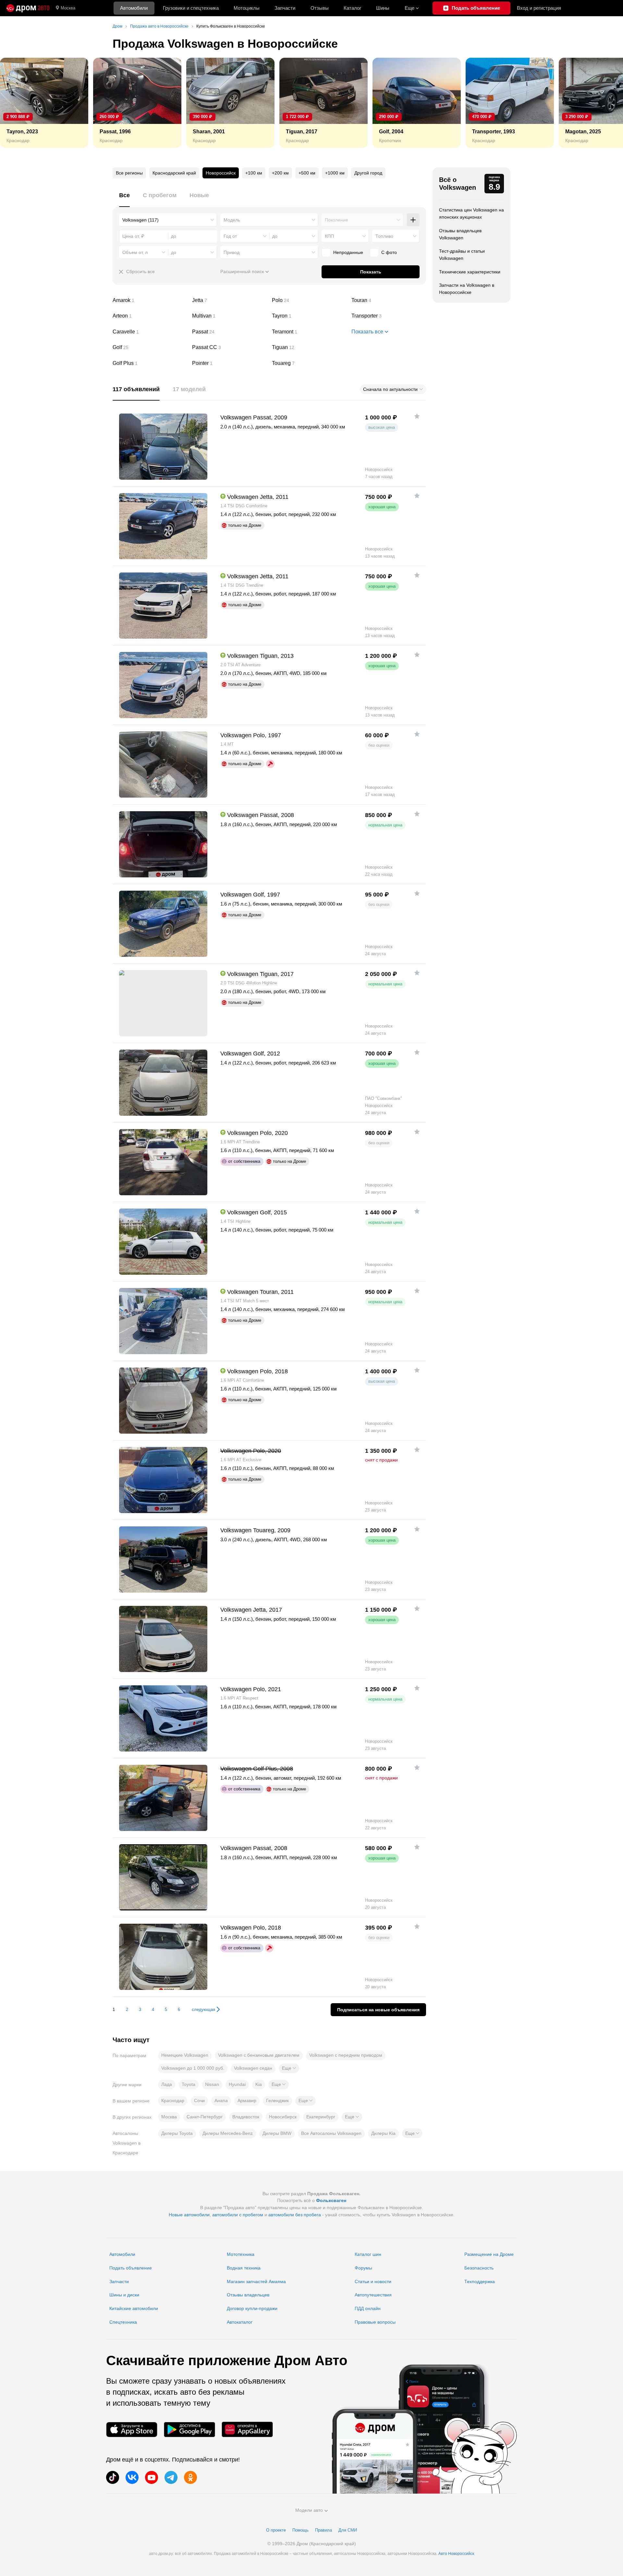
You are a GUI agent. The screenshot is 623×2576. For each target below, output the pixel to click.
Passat (229, 332)
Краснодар (173, 2101)
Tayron (309, 316)
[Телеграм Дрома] (171, 2477)
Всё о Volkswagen (458, 184)
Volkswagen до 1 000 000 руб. (193, 2068)
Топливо (384, 236)
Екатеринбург (321, 2117)
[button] (289, 2068)
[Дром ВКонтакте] (132, 2477)
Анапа (221, 2101)
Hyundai (237, 2084)
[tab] (124, 199)
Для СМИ (348, 2530)
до (275, 236)
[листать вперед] (604, 103)
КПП (329, 236)
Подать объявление (131, 2268)
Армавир (247, 2101)
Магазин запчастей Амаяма (256, 2281)
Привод (232, 252)
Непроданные (348, 252)
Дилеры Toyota (177, 2133)
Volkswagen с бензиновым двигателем (259, 2055)
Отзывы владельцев (248, 2295)
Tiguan (309, 347)
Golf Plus (150, 363)
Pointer (229, 363)
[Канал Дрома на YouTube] (152, 2477)
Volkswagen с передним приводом (346, 2055)
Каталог (352, 8)
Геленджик (277, 2101)
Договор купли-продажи (252, 2308)
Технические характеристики (470, 272)
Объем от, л (135, 252)
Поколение (336, 220)
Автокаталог (240, 2322)
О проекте (276, 2530)
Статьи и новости (373, 2281)
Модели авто (309, 2510)
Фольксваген (331, 2200)
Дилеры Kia (383, 2133)
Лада (167, 2084)
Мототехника (241, 2254)
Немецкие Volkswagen (185, 2055)
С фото (389, 252)
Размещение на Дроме (489, 2254)
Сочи (199, 2101)
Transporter (389, 316)
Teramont (309, 332)
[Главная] (28, 8)
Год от (230, 236)
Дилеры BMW (277, 2133)
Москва (68, 8)
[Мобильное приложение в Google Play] (189, 2430)
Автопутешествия (373, 2295)
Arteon (150, 316)
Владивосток (246, 2117)
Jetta (229, 300)
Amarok (150, 300)
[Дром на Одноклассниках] (190, 2477)
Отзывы (320, 8)
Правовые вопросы (375, 2322)
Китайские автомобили (134, 2308)
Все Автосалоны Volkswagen (331, 2133)
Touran (389, 300)
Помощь (300, 2530)
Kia (259, 2084)
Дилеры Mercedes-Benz (228, 2133)
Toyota (189, 2084)
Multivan (229, 316)
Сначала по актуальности (390, 389)
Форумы (363, 2268)
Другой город (368, 173)
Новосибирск (283, 2117)
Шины (383, 8)
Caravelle (150, 332)
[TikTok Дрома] (113, 2477)
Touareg (309, 363)
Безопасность (479, 2268)
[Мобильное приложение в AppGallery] (247, 2430)
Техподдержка (480, 2281)
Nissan (212, 2084)
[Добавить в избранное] (417, 416)
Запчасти (285, 8)
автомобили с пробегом (238, 2215)
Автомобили (134, 8)
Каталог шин (368, 2254)
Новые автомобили (189, 2215)
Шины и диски (124, 2295)
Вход (539, 8)
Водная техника (244, 2268)
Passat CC (229, 347)
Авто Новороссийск (456, 2554)
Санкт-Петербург (205, 2117)
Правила (324, 2530)
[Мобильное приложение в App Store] (132, 2430)
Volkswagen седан (253, 2068)
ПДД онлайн (368, 2308)
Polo (309, 300)
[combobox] (168, 220)
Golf (150, 347)
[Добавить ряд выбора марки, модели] (413, 220)
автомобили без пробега (295, 2215)
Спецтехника (123, 2322)
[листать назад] (19, 103)
